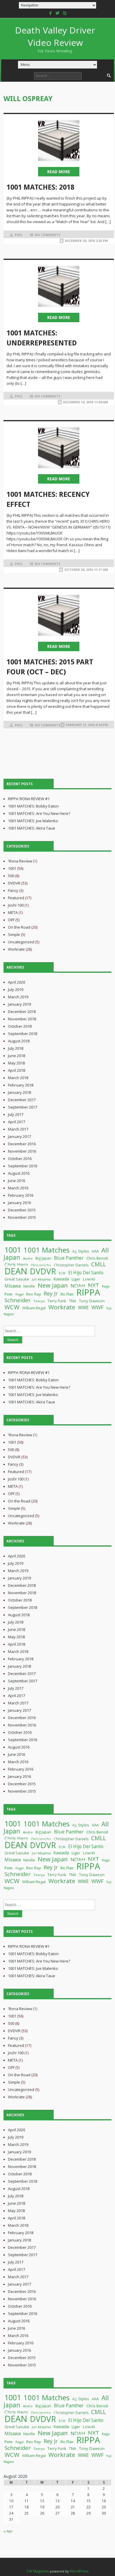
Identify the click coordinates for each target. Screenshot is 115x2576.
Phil (19, 235)
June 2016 (17, 1181)
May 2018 (16, 1063)
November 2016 (22, 1151)
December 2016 (22, 1144)
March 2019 (18, 997)
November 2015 (22, 1217)
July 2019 (16, 989)
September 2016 (23, 1166)
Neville (29, 1286)
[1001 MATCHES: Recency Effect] (59, 448)
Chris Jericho (41, 1265)
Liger (76, 1279)
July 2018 (16, 1048)
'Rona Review (20, 861)
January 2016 (19, 1203)
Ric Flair (67, 1294)
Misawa (13, 1286)
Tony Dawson (92, 1301)
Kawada (61, 1279)
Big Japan (43, 1258)
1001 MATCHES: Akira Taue (32, 828)
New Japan (53, 1285)
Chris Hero (16, 1265)
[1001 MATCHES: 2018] (59, 141)
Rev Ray (34, 1294)
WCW (12, 1307)
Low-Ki (89, 1279)
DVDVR (14, 883)
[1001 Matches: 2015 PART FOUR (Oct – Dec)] (59, 615)
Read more (59, 172)
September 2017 (23, 1107)
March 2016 (18, 1188)
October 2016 (20, 1159)
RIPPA (88, 1292)
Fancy (13, 890)
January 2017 (19, 1136)
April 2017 (17, 1122)
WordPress (79, 2571)
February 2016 (21, 1195)
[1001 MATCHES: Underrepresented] (59, 286)
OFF (11, 920)
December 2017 (22, 1100)
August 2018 (19, 1041)
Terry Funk (57, 1301)
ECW (62, 1273)
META (13, 912)
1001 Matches (47, 1250)
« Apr (8, 2531)
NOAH (78, 1286)
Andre (28, 1258)
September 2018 (23, 1034)
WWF (97, 1307)
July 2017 (16, 1114)
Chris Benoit (97, 1258)
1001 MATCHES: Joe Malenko (33, 821)
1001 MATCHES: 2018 (40, 187)
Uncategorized (21, 942)
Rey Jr (51, 1293)
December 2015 (22, 1210)
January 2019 (19, 1004)
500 (11, 876)
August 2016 (19, 1173)
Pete (9, 1294)
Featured (16, 898)
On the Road (19, 927)
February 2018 (21, 1085)
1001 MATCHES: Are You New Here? (39, 813)
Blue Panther (69, 1258)
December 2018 (22, 1012)
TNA (73, 1301)
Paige (106, 1286)
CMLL (98, 1264)
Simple (14, 935)
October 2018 (20, 1026)
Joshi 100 (16, 905)
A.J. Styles (81, 1251)
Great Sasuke (17, 1279)
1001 (12, 868)
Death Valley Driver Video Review (55, 39)
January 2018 (19, 1092)
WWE (83, 1308)
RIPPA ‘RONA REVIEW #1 (29, 799)
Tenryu (39, 1301)
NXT (93, 1285)
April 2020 (17, 982)
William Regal (34, 1308)
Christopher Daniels (71, 1265)
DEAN (16, 1271)
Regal (19, 1294)
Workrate (16, 949)
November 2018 (22, 1019)
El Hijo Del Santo (86, 1273)
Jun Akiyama (41, 1279)
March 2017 (18, 1129)
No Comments (48, 235)
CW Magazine (38, 2571)
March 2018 (18, 1078)
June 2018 (17, 1056)
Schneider (18, 1300)
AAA (95, 1251)
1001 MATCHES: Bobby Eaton (33, 806)
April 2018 (17, 1070)
